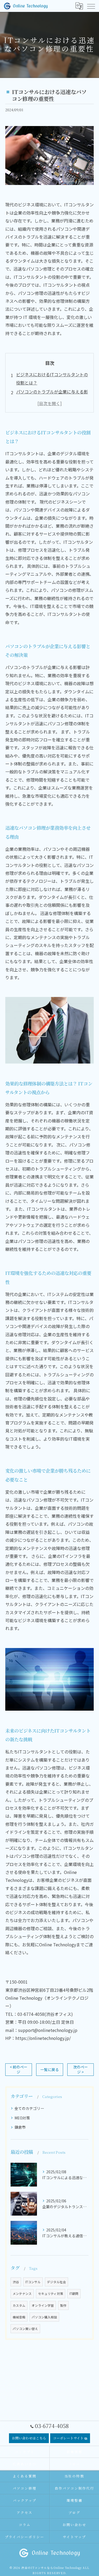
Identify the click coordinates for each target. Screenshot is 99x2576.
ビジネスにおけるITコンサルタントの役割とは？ (52, 378)
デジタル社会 (56, 2282)
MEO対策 (22, 2118)
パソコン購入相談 (44, 2317)
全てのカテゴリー (29, 2108)
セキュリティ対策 (51, 2294)
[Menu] (91, 6)
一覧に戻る (50, 2069)
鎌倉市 (20, 2127)
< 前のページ (19, 2069)
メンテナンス (22, 2294)
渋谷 (16, 2282)
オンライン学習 (43, 2305)
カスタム (19, 2305)
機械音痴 (19, 2317)
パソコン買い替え (25, 2329)
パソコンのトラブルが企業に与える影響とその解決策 (52, 396)
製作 (63, 2305)
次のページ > (81, 2069)
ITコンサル (33, 2282)
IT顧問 (74, 2294)
